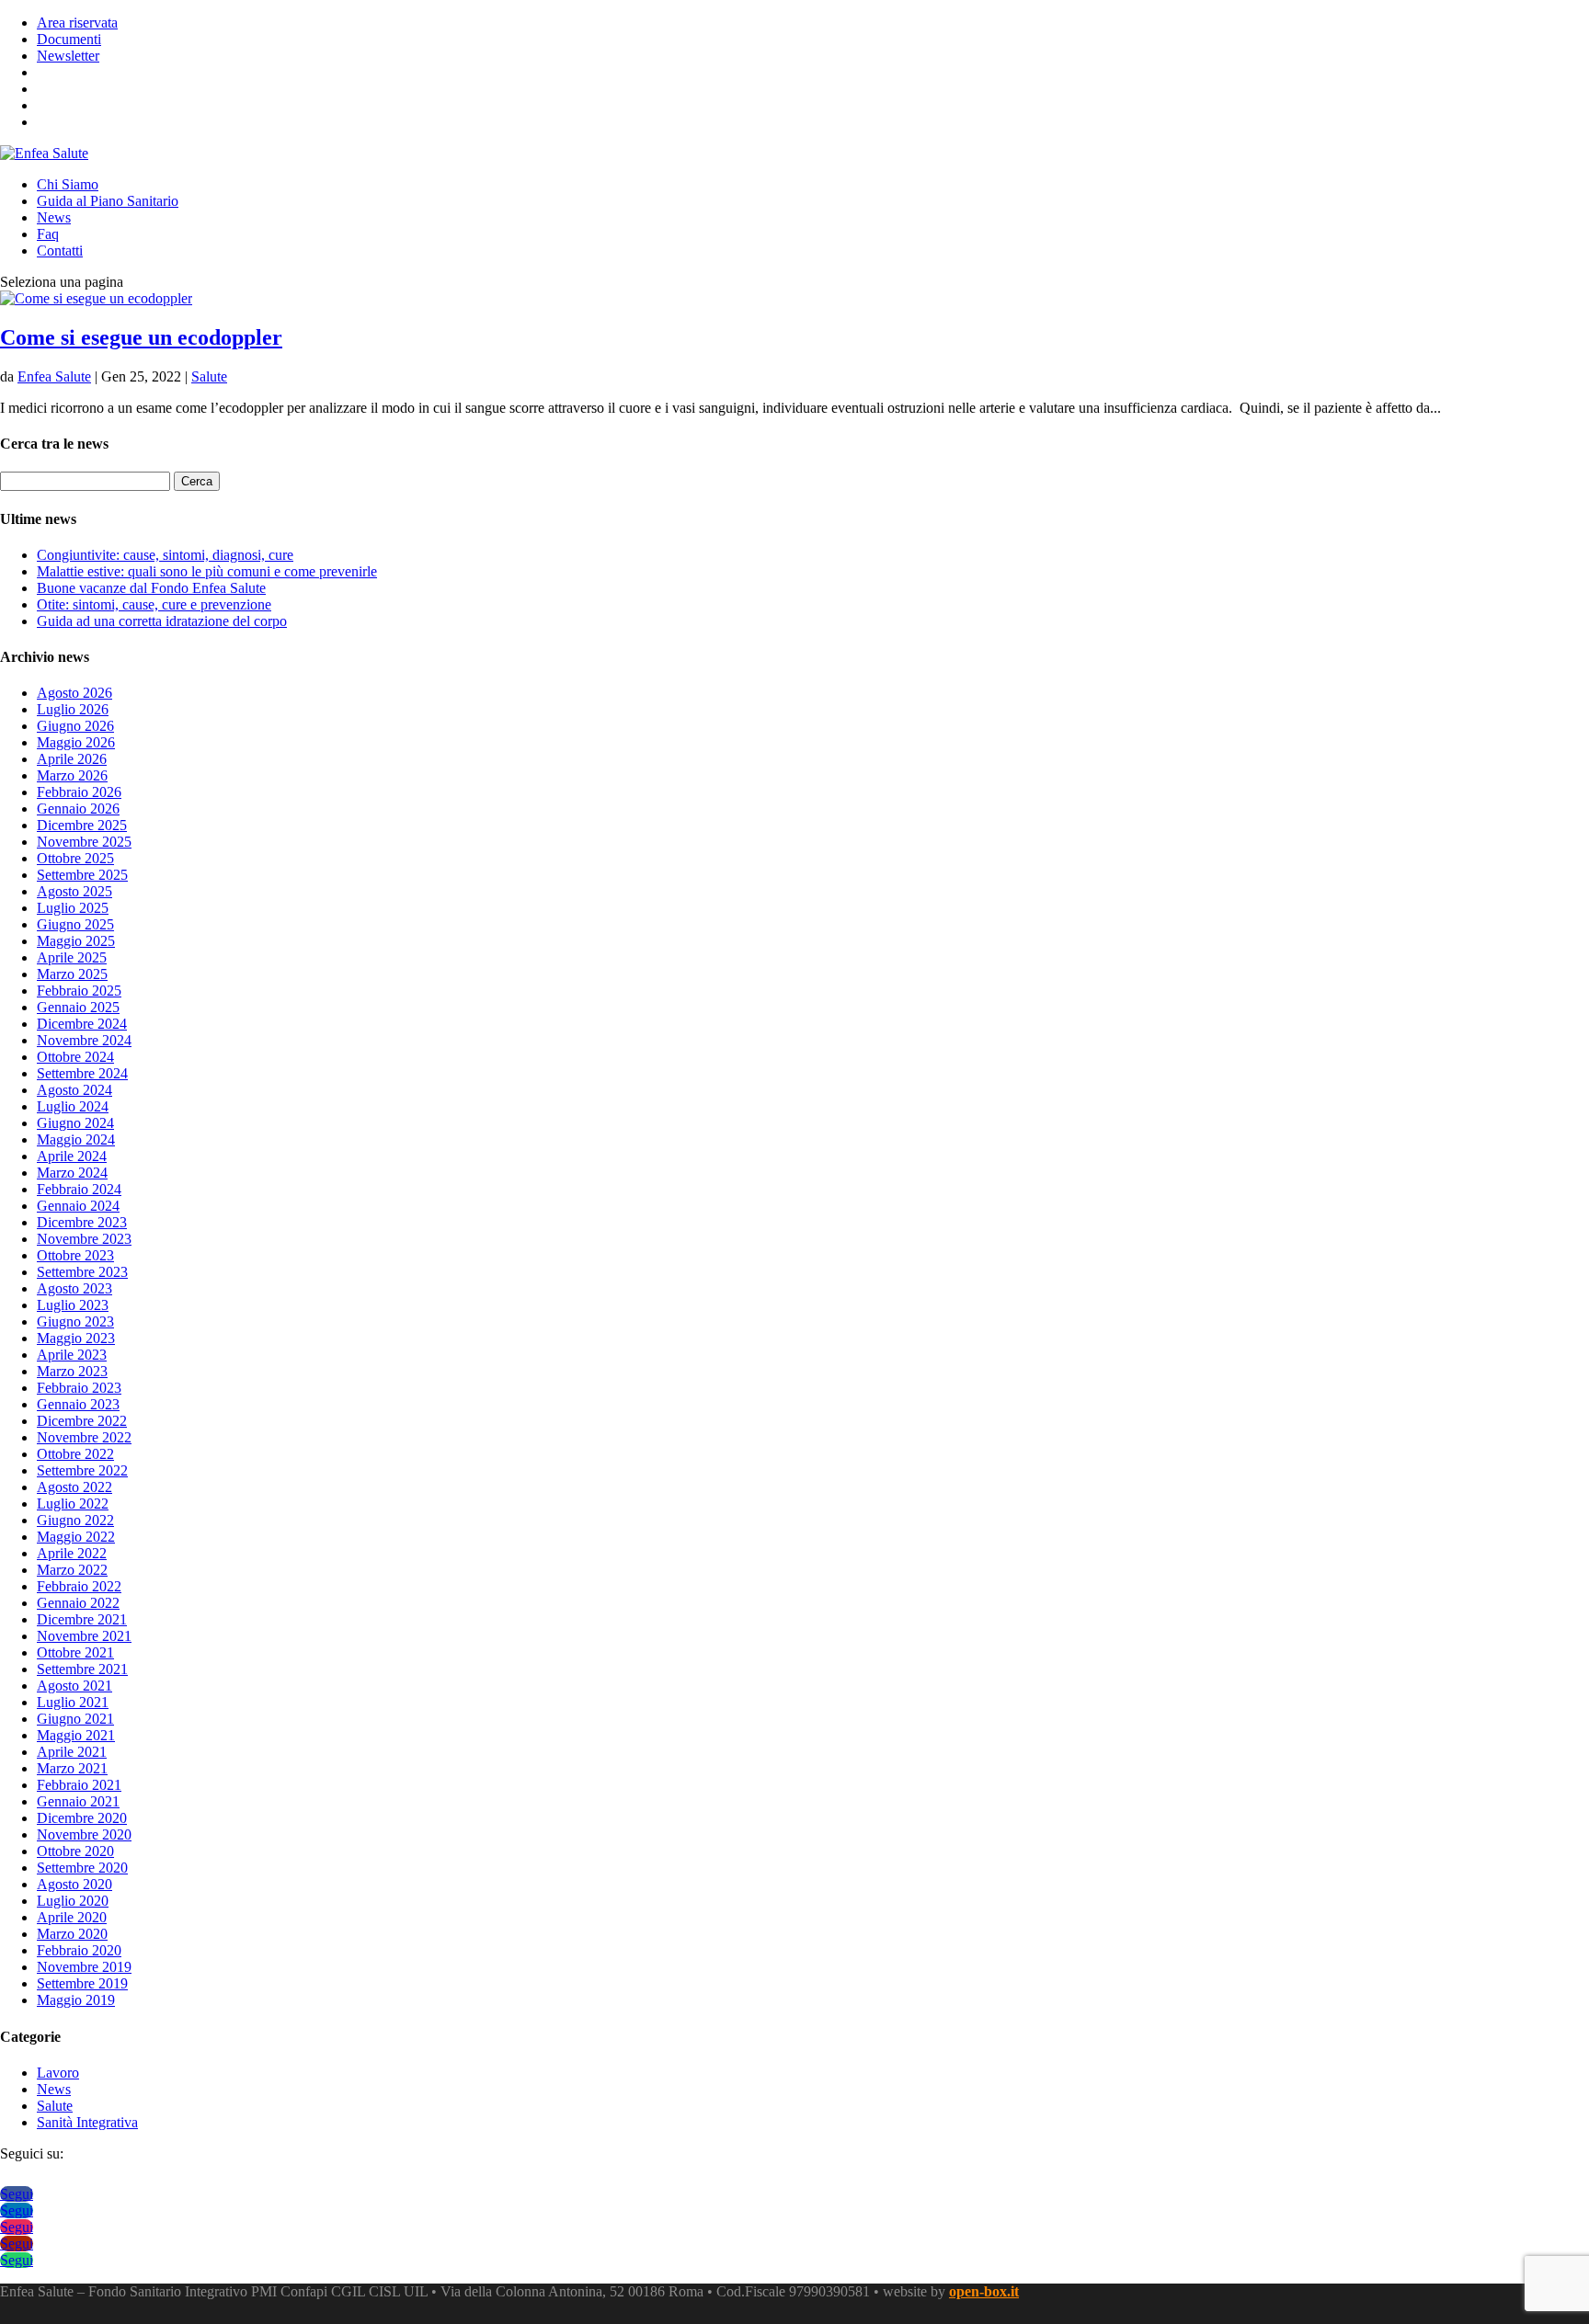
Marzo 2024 (72, 1173)
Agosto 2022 (74, 1487)
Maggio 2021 (76, 1735)
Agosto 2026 (74, 693)
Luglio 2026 (73, 709)
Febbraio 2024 (79, 1189)
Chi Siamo (68, 184)
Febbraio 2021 (79, 1785)
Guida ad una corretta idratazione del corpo (162, 621)
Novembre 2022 (84, 1437)
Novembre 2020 (84, 1834)
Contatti (60, 251)
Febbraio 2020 (79, 1950)
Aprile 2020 (72, 1917)
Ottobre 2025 (75, 858)
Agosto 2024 (74, 1090)
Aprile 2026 (72, 759)
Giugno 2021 (75, 1719)
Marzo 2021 (72, 1768)
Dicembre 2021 (82, 1619)
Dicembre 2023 (82, 1222)
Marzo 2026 (72, 775)
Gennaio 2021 (78, 1801)
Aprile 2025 (72, 957)
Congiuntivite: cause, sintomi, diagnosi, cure (165, 555)
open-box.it (984, 2291)
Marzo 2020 (72, 1934)
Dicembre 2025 (82, 825)
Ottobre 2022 (75, 1454)
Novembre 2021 (84, 1636)
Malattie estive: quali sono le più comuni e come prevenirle (207, 571)
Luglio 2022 (73, 1504)
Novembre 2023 (84, 1239)
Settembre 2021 (82, 1669)
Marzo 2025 (72, 974)
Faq (48, 234)
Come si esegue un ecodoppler (141, 337)
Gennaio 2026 (78, 809)
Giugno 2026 (75, 726)
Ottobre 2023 (75, 1255)
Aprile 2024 (72, 1156)
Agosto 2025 (74, 891)
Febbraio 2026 (79, 792)
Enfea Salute (54, 376)
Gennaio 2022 (78, 1603)
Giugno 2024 (75, 1123)
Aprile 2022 (72, 1553)
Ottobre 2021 (75, 1652)
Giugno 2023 (75, 1321)
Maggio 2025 (76, 941)
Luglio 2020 (73, 1901)
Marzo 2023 (72, 1371)
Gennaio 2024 (78, 1206)
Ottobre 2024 (75, 1057)
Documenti (69, 39)
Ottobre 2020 (75, 1851)
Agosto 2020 (74, 1884)
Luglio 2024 (73, 1106)
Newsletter (68, 56)
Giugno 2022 (75, 1520)
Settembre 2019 (82, 1983)
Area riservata (77, 23)
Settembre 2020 (82, 1868)
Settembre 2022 (82, 1470)
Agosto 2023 (74, 1288)
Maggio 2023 (76, 1338)
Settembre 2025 (82, 875)
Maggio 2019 (76, 2000)
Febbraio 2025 (79, 991)
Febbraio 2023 (79, 1388)
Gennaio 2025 (78, 1007)
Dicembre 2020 (82, 1818)
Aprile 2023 (72, 1355)
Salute (209, 376)
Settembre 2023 (82, 1272)
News (54, 217)
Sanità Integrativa (87, 2122)
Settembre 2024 (82, 1073)
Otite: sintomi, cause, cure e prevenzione (154, 604)
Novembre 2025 (84, 842)
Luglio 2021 (73, 1702)
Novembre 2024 (84, 1040)
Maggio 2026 (76, 742)
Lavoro (58, 2073)
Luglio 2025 (73, 908)
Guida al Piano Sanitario (108, 201)
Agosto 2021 (74, 1686)
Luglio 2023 (73, 1305)
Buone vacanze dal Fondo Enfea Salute (151, 588)
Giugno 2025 (75, 924)
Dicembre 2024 (82, 1024)
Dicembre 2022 (82, 1421)
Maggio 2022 (76, 1537)
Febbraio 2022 (79, 1586)
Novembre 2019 (84, 1967)
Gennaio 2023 (78, 1404)
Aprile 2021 (72, 1752)
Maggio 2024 (76, 1139)
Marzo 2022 (72, 1570)
